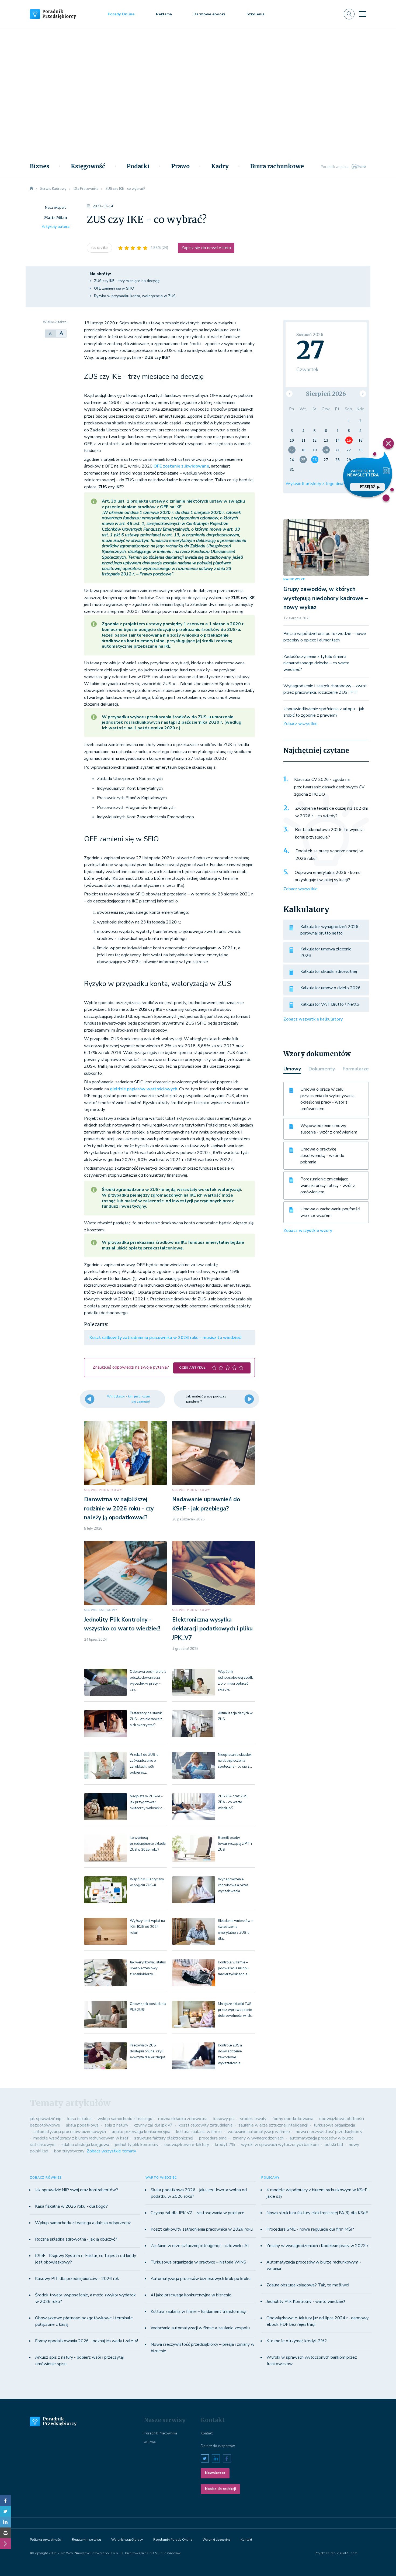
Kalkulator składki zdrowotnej (329, 971)
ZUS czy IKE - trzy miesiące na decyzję (127, 281)
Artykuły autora (56, 227)
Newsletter (215, 2473)
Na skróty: (100, 274)
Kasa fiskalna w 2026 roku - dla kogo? (71, 2206)
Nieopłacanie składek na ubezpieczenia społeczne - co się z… (235, 1761)
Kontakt (207, 2433)
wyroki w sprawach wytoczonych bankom (280, 2145)
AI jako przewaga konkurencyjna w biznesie (191, 2295)
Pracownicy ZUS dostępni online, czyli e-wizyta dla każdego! (147, 2051)
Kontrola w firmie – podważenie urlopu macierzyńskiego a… (234, 1968)
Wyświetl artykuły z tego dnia (314, 484)
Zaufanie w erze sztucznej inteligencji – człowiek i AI (200, 2246)
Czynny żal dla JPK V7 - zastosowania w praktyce (197, 2213)
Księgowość (88, 166)
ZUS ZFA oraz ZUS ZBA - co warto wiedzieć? (233, 1802)
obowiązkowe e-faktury (187, 2145)
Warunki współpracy (127, 2540)
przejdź (367, 487)
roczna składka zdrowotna (183, 2119)
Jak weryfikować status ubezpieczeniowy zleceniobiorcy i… (148, 1968)
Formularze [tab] (356, 1069)
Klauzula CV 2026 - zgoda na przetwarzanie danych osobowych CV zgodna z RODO (329, 787)
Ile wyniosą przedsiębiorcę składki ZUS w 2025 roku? (148, 1844)
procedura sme (213, 2138)
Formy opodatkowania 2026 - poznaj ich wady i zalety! (86, 2341)
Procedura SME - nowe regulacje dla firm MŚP (310, 2229)
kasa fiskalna (79, 2119)
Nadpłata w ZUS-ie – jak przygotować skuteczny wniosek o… (147, 1802)
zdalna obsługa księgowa (85, 2145)
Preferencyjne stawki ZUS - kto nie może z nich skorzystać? (146, 1719)
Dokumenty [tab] (322, 1069)
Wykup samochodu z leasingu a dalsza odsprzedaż (83, 2223)
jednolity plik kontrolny (137, 2145)
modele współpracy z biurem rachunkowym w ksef (81, 2138)
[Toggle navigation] (363, 14)
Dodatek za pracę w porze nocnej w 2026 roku (329, 855)
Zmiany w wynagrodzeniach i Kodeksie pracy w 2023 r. (318, 2246)
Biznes (40, 166)
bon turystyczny (69, 2151)
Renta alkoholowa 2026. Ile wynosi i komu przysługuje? (330, 833)
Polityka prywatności (46, 2540)
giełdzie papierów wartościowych (144, 1089)
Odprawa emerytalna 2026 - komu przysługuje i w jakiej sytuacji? (328, 876)
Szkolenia (256, 14)
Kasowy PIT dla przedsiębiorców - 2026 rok (77, 2279)
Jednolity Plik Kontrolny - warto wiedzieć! (306, 2302)
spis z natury (116, 2125)
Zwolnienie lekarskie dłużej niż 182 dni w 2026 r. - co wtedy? (331, 812)
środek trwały (253, 2119)
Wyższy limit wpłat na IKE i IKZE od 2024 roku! (147, 1927)
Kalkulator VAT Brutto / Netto (330, 1004)
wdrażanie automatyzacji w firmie (259, 2132)
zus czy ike (99, 248)
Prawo (180, 166)
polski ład (334, 2145)
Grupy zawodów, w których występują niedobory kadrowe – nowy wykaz (326, 598)
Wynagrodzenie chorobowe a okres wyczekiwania (233, 1885)
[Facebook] (5, 2501)
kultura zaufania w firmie (199, 2132)
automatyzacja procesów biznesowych (70, 2132)
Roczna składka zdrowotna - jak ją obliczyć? (76, 2239)
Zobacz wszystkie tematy (111, 2151)
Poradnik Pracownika (160, 2433)
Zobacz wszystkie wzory (308, 1231)
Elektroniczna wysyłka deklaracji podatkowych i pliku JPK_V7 (212, 1629)
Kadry (220, 166)
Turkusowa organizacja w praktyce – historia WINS (198, 2262)
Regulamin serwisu (86, 2540)
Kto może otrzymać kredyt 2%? (297, 2341)
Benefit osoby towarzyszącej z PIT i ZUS (235, 1844)
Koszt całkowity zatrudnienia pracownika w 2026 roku (202, 2229)
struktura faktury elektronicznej (164, 2138)
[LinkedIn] (5, 2522)
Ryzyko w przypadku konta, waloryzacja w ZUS (135, 296)
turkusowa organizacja (334, 2125)
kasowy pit (224, 2119)
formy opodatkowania (293, 2119)
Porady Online (121, 14)
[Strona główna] (32, 189)
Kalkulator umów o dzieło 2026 (331, 988)
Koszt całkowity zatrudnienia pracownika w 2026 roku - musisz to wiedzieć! (166, 1338)
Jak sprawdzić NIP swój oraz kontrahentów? (77, 2190)
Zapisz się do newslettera (206, 248)
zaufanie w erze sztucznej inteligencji (273, 2125)
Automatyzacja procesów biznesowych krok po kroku (201, 2279)
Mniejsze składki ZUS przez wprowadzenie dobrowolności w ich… (236, 2010)
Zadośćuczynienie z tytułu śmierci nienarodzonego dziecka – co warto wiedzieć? (316, 663)
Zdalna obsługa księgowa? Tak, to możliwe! (308, 2285)
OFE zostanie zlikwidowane (181, 466)
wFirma (150, 2442)
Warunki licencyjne (216, 2540)
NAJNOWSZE (294, 579)
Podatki (138, 166)
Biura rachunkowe (277, 166)
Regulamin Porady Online (173, 2540)
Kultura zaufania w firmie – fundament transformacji (198, 2311)
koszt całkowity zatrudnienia (206, 2125)
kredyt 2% (225, 2145)
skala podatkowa (82, 2125)
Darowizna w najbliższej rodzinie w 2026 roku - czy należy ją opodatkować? (119, 1508)
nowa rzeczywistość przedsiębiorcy (329, 2132)
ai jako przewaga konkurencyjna (141, 2132)
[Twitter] (5, 2511)
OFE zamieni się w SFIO (114, 288)
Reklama (164, 14)
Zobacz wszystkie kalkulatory (313, 1019)
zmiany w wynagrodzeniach (258, 2138)
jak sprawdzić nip (46, 2119)
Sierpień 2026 (326, 394)
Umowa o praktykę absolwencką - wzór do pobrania (322, 1156)
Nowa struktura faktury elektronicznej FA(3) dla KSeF (317, 2213)
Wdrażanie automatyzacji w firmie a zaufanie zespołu (200, 2328)
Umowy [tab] (292, 1069)
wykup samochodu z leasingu (125, 2119)
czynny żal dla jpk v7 (153, 2125)
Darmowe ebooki (209, 14)
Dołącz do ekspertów (218, 2446)
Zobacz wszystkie (301, 724)
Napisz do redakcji (220, 2489)
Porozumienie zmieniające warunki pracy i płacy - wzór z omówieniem (328, 1186)
